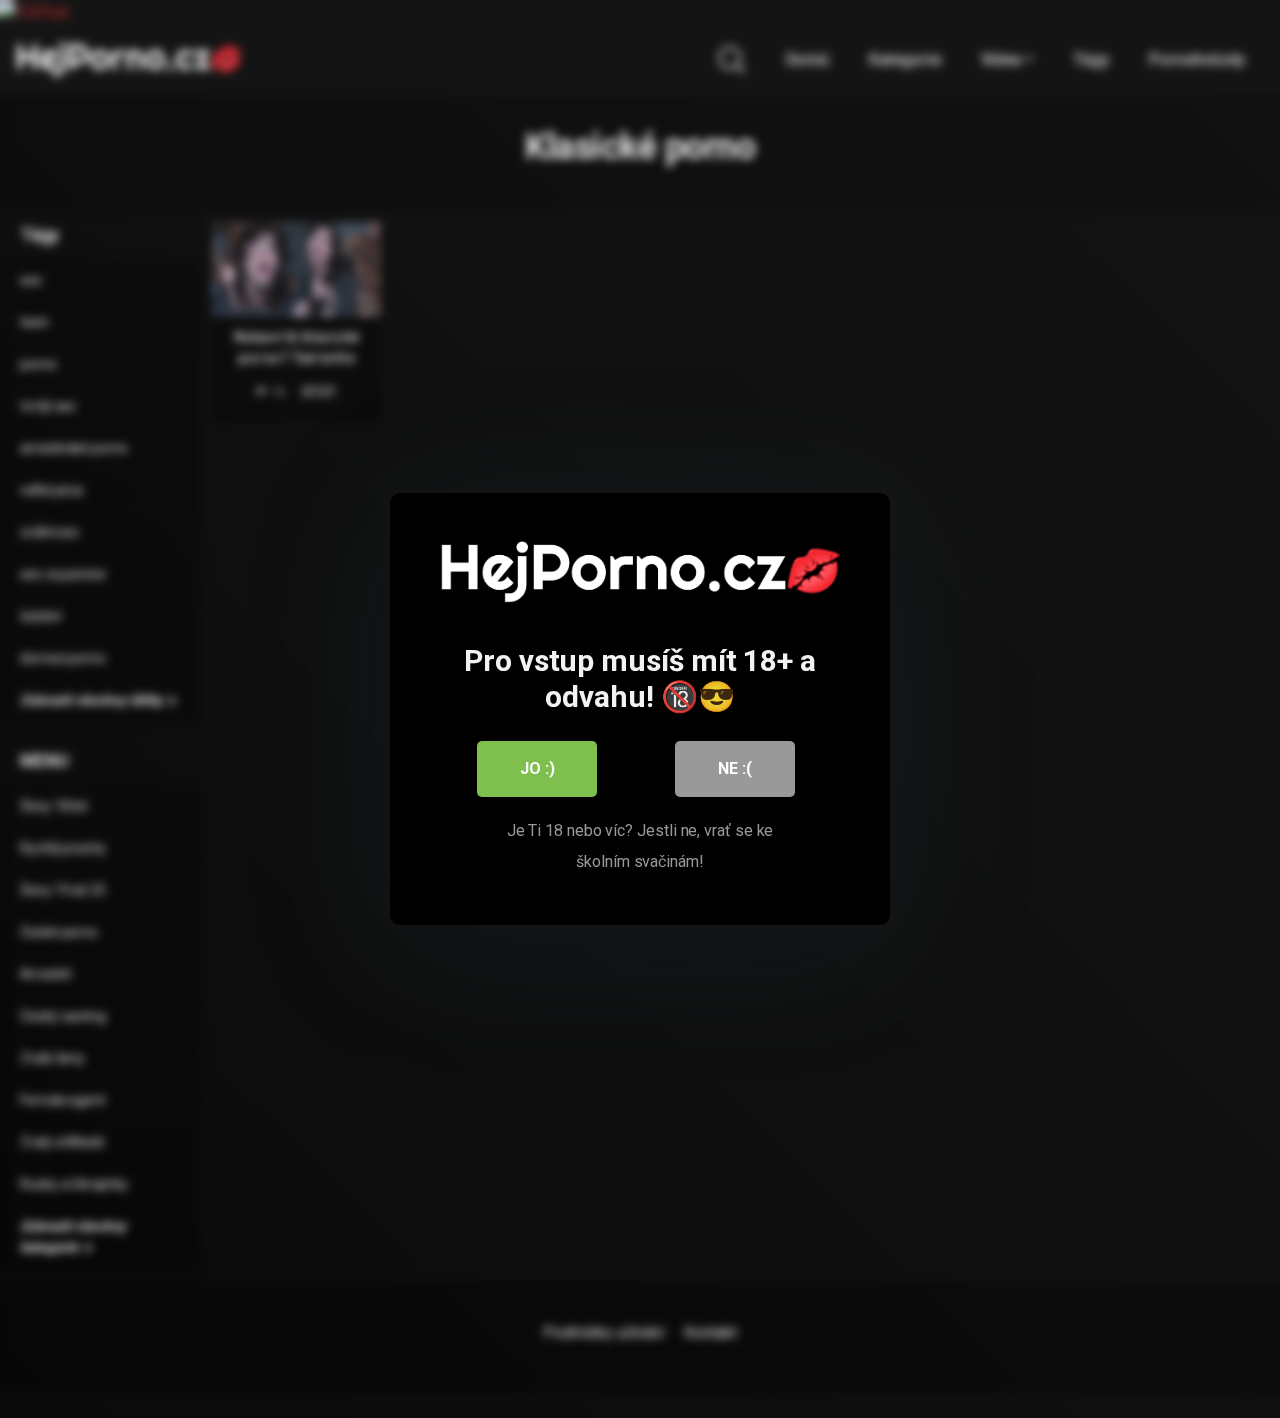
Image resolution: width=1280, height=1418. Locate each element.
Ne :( (735, 768)
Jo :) (537, 768)
